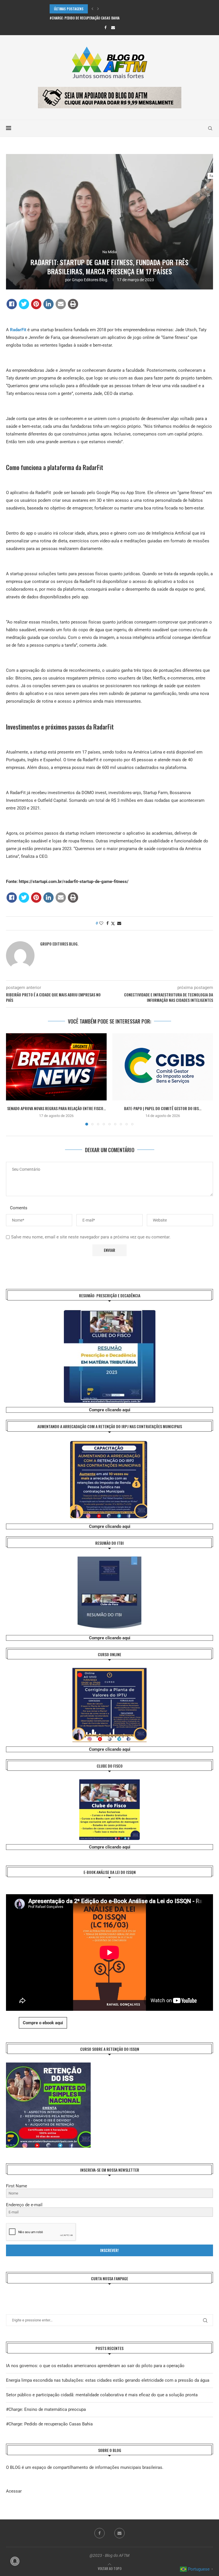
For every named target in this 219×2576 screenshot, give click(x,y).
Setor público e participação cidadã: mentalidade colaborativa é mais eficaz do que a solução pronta (102, 2395)
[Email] (113, 28)
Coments (19, 1208)
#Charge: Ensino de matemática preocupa (46, 2409)
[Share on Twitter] (24, 304)
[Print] (73, 304)
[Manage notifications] (15, 2561)
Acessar (14, 2491)
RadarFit (19, 330)
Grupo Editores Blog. (90, 280)
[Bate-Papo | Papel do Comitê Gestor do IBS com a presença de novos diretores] (163, 1067)
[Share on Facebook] (12, 304)
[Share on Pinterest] (36, 304)
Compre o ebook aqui (43, 2023)
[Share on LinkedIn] (48, 304)
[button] (92, 9)
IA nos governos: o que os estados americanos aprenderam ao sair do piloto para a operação (95, 2366)
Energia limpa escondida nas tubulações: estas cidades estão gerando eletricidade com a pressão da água (108, 2380)
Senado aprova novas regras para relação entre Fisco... (56, 1108)
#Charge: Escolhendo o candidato (76, 18)
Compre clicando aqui (110, 1410)
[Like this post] (101, 923)
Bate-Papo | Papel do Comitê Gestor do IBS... (163, 1108)
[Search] (210, 128)
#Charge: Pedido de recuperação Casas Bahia (49, 2424)
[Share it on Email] (61, 304)
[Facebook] (105, 28)
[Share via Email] (119, 923)
